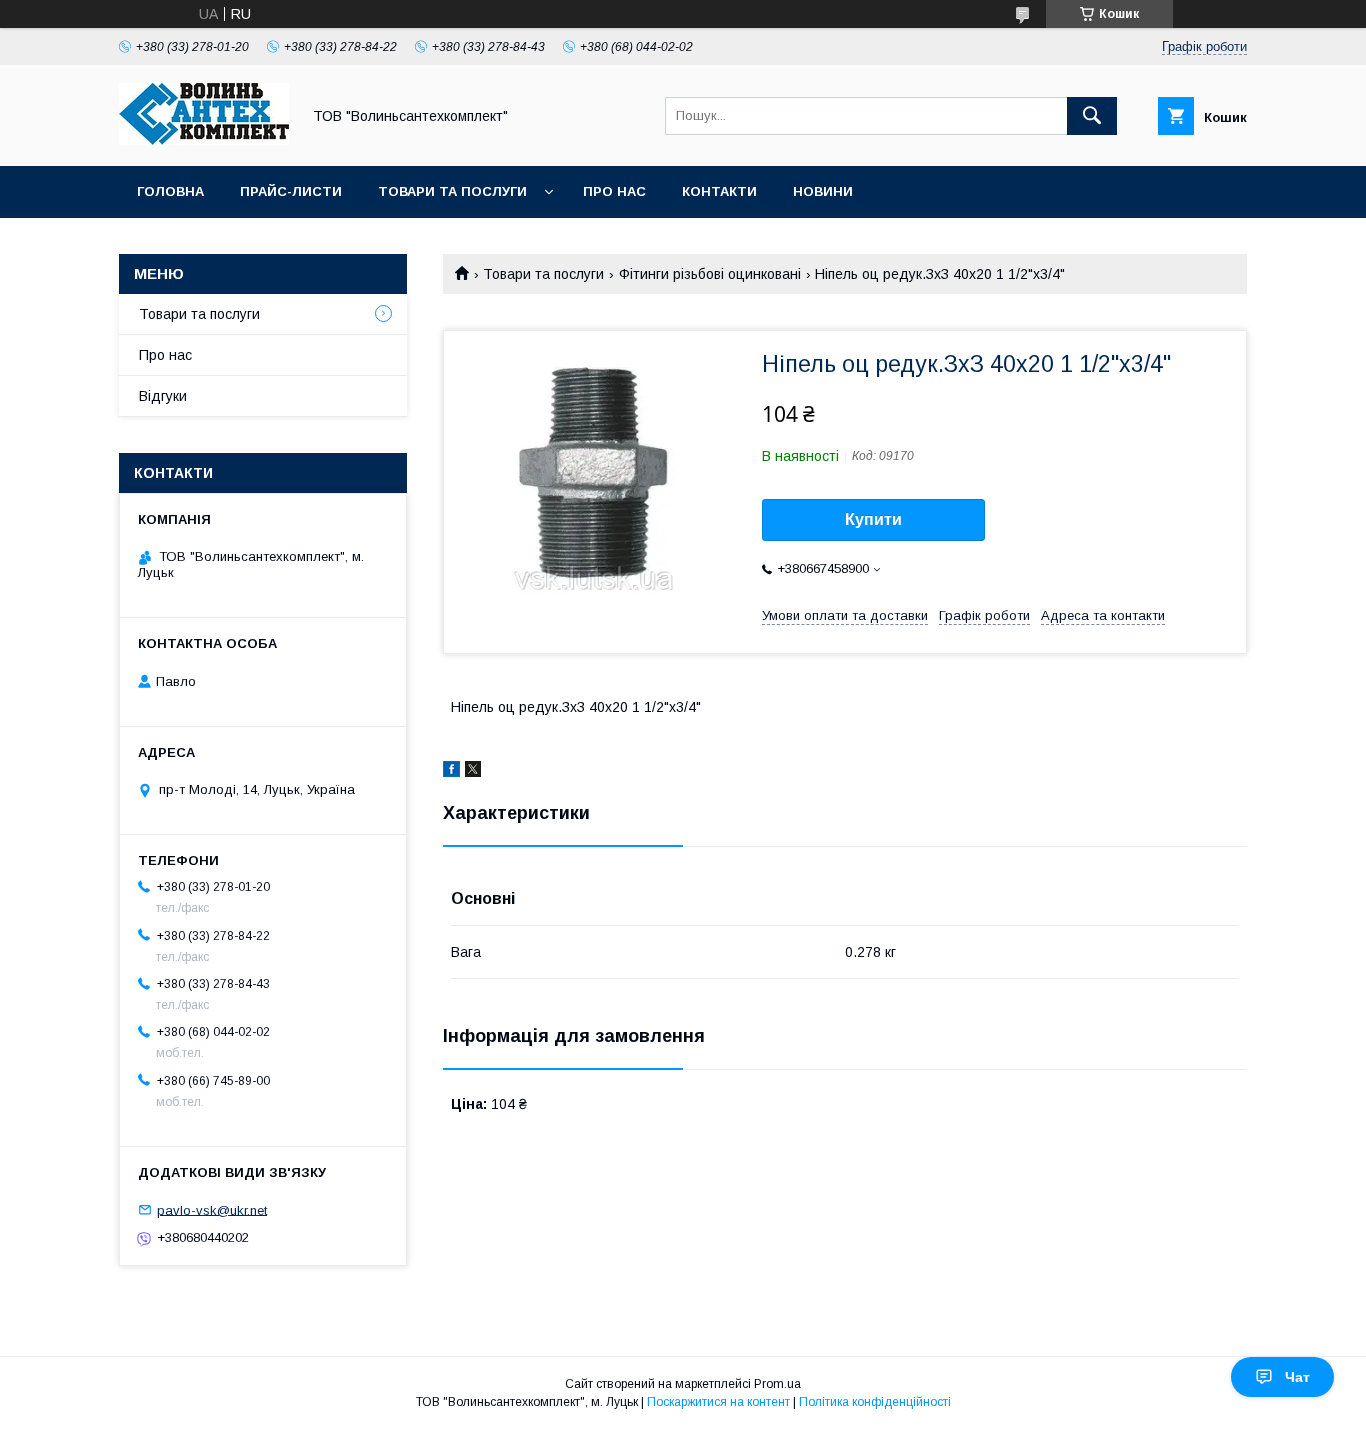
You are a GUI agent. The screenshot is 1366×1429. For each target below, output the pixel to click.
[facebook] (451, 772)
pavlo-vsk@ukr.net (212, 1209)
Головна (170, 191)
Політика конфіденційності (875, 1402)
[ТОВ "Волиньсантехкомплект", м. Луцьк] (204, 140)
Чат (1297, 1377)
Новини (823, 191)
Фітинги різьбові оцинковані (710, 274)
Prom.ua (777, 1384)
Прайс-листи (291, 191)
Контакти (719, 191)
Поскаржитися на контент (718, 1402)
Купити (873, 519)
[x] (473, 772)
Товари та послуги (452, 191)
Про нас (614, 191)
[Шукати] (1092, 116)
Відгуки (163, 396)
